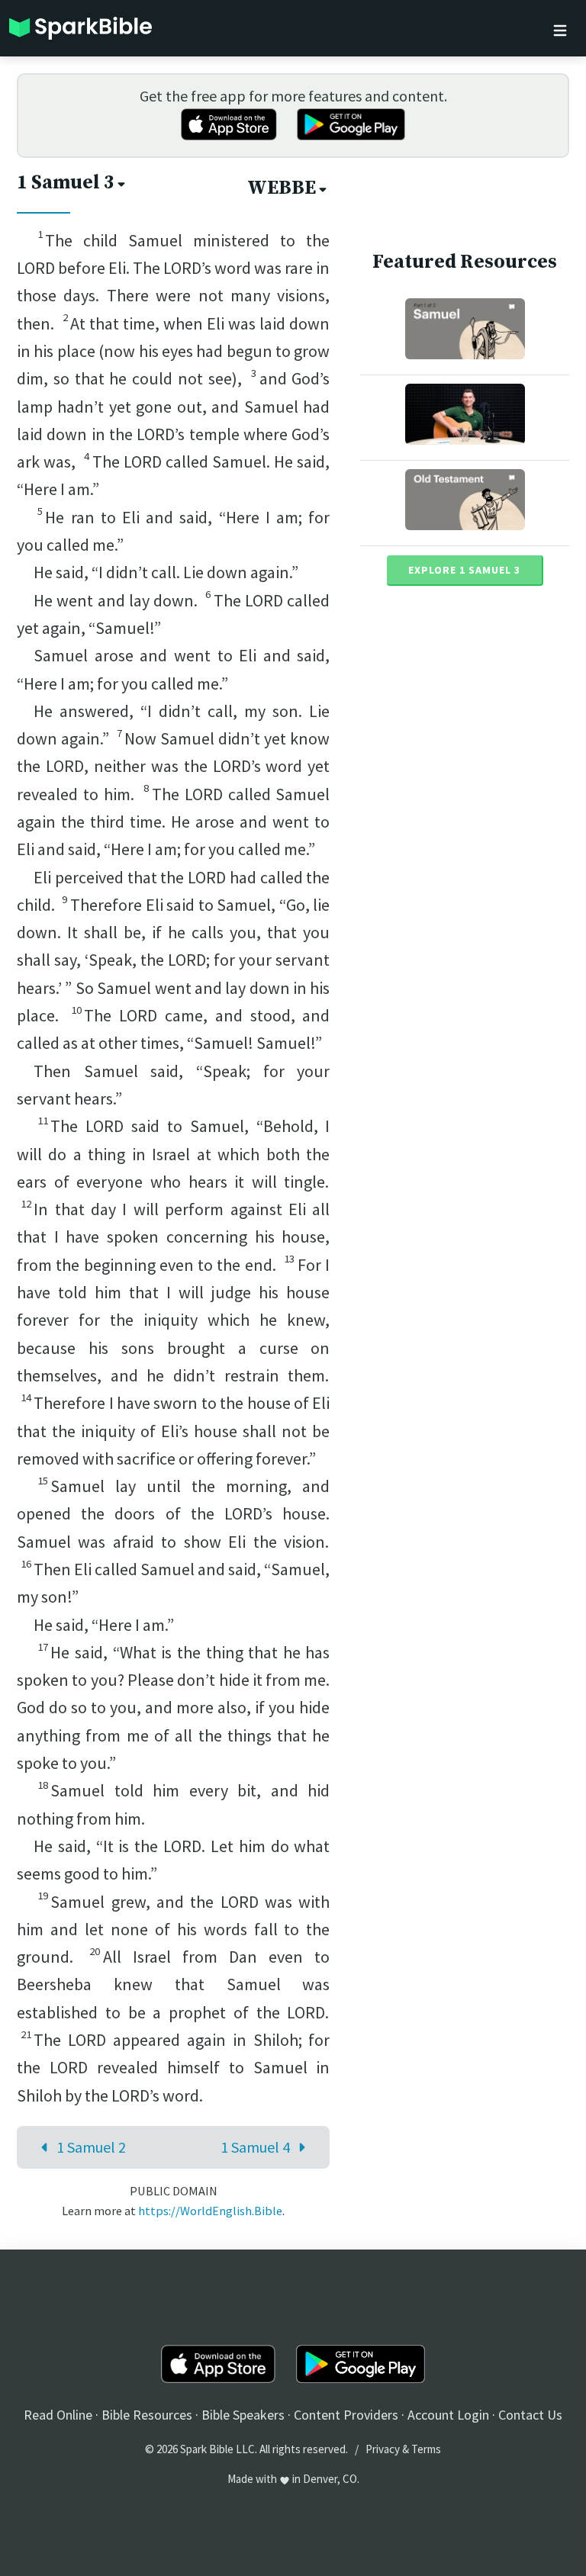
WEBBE (282, 188)
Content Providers (346, 2415)
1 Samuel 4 (255, 2147)
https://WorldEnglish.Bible (210, 2211)
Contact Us (530, 2415)
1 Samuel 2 (91, 2147)
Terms (426, 2449)
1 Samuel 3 (66, 183)
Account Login (448, 2415)
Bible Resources (147, 2415)
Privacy (383, 2449)
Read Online (58, 2415)
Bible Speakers (243, 2415)
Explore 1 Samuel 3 (464, 570)
